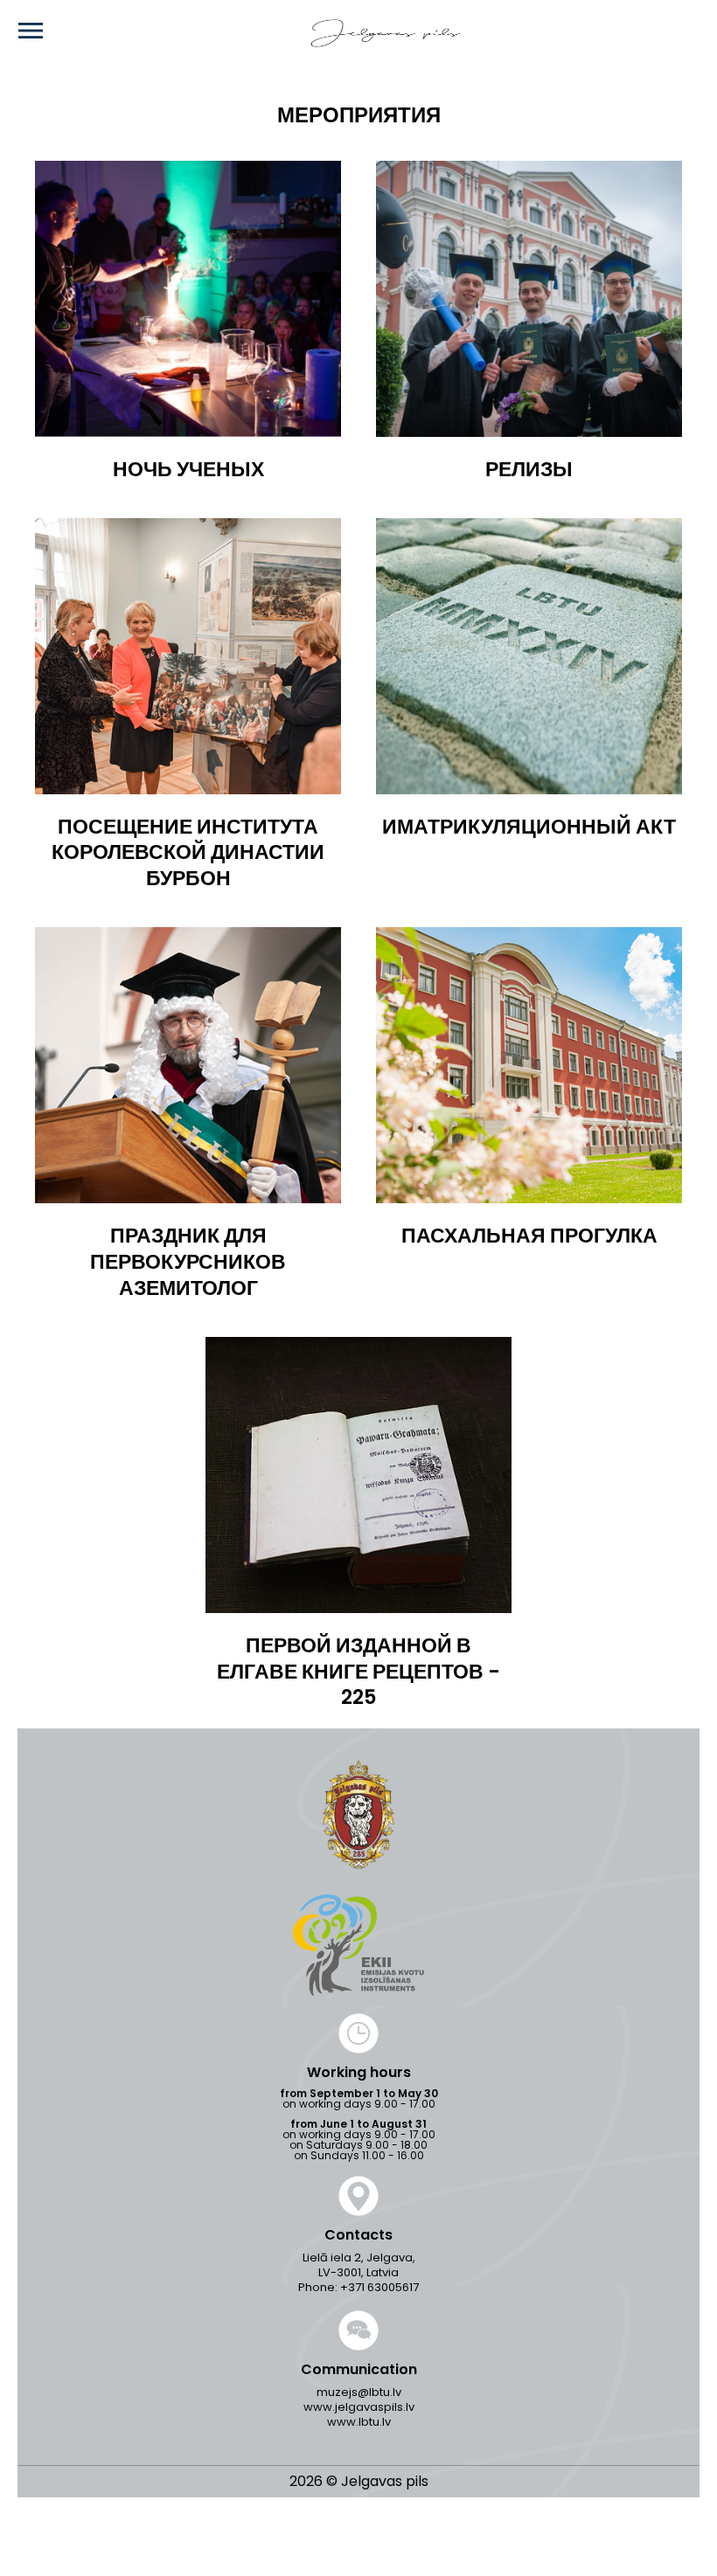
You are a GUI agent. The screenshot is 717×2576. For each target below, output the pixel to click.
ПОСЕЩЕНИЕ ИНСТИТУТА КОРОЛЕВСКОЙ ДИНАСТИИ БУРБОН (188, 854)
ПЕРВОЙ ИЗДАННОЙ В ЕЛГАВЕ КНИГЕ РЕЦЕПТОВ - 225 (358, 1672)
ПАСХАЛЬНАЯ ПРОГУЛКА (529, 1236)
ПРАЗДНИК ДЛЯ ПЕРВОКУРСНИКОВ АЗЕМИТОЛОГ (188, 1263)
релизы (529, 470)
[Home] (359, 33)
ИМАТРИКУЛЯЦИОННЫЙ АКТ (529, 828)
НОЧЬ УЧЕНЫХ (188, 470)
